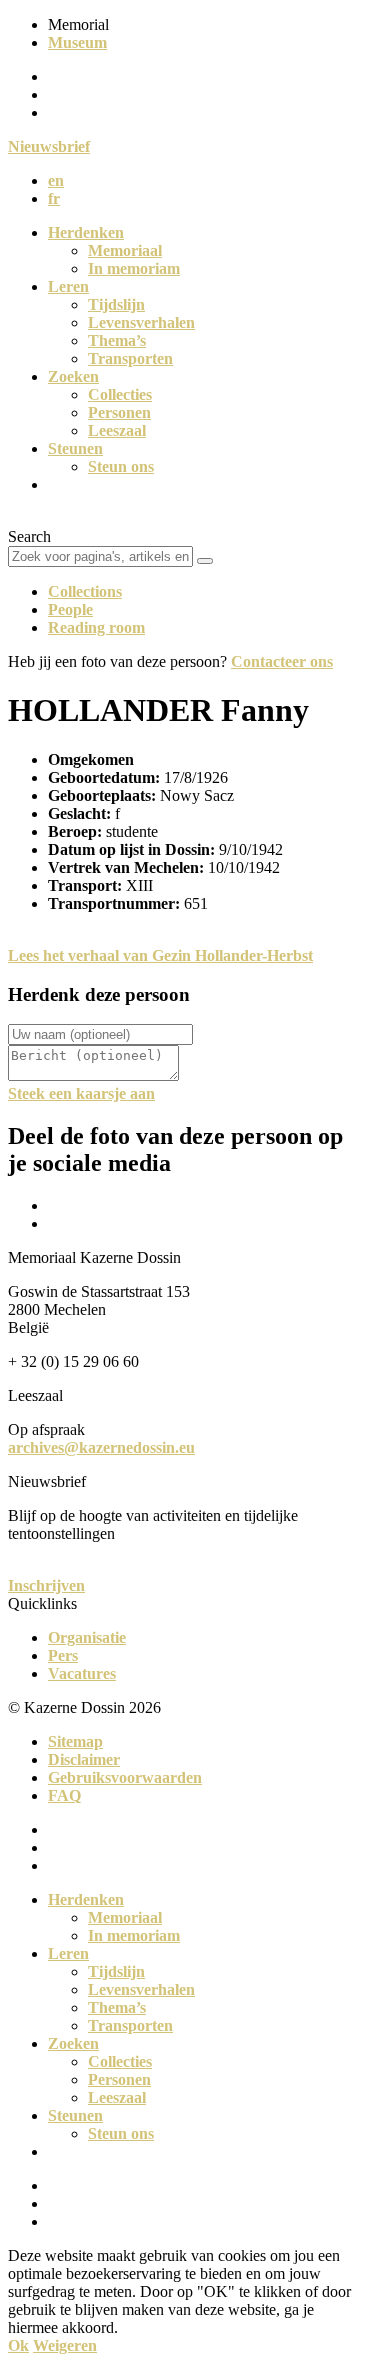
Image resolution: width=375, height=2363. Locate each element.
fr (54, 198)
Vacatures (82, 1673)
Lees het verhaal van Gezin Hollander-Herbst (160, 955)
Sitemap (75, 1741)
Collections (85, 591)
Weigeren (65, 2345)
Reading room (96, 627)
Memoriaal (125, 250)
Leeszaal (117, 430)
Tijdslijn (116, 304)
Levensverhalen (141, 322)
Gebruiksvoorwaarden (125, 1777)
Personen (119, 412)
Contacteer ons (282, 661)
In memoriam (134, 268)
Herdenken (86, 232)
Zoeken (73, 376)
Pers (63, 1655)
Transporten (130, 358)
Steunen (75, 448)
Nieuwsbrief (49, 146)
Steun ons (121, 466)
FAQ (64, 1795)
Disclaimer (84, 1759)
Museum (77, 42)
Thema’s (117, 340)
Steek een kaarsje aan (81, 1093)
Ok (18, 2345)
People (70, 609)
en (56, 180)
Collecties (120, 394)
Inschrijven (46, 1585)
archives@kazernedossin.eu (101, 1447)
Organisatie (87, 1637)
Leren (68, 286)
